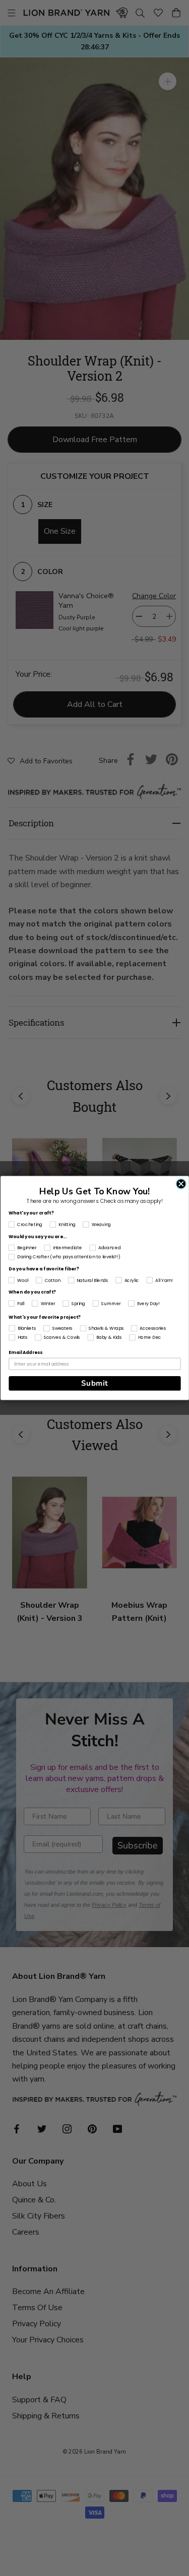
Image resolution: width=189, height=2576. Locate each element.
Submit (94, 1383)
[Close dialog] (181, 1184)
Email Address (25, 1353)
